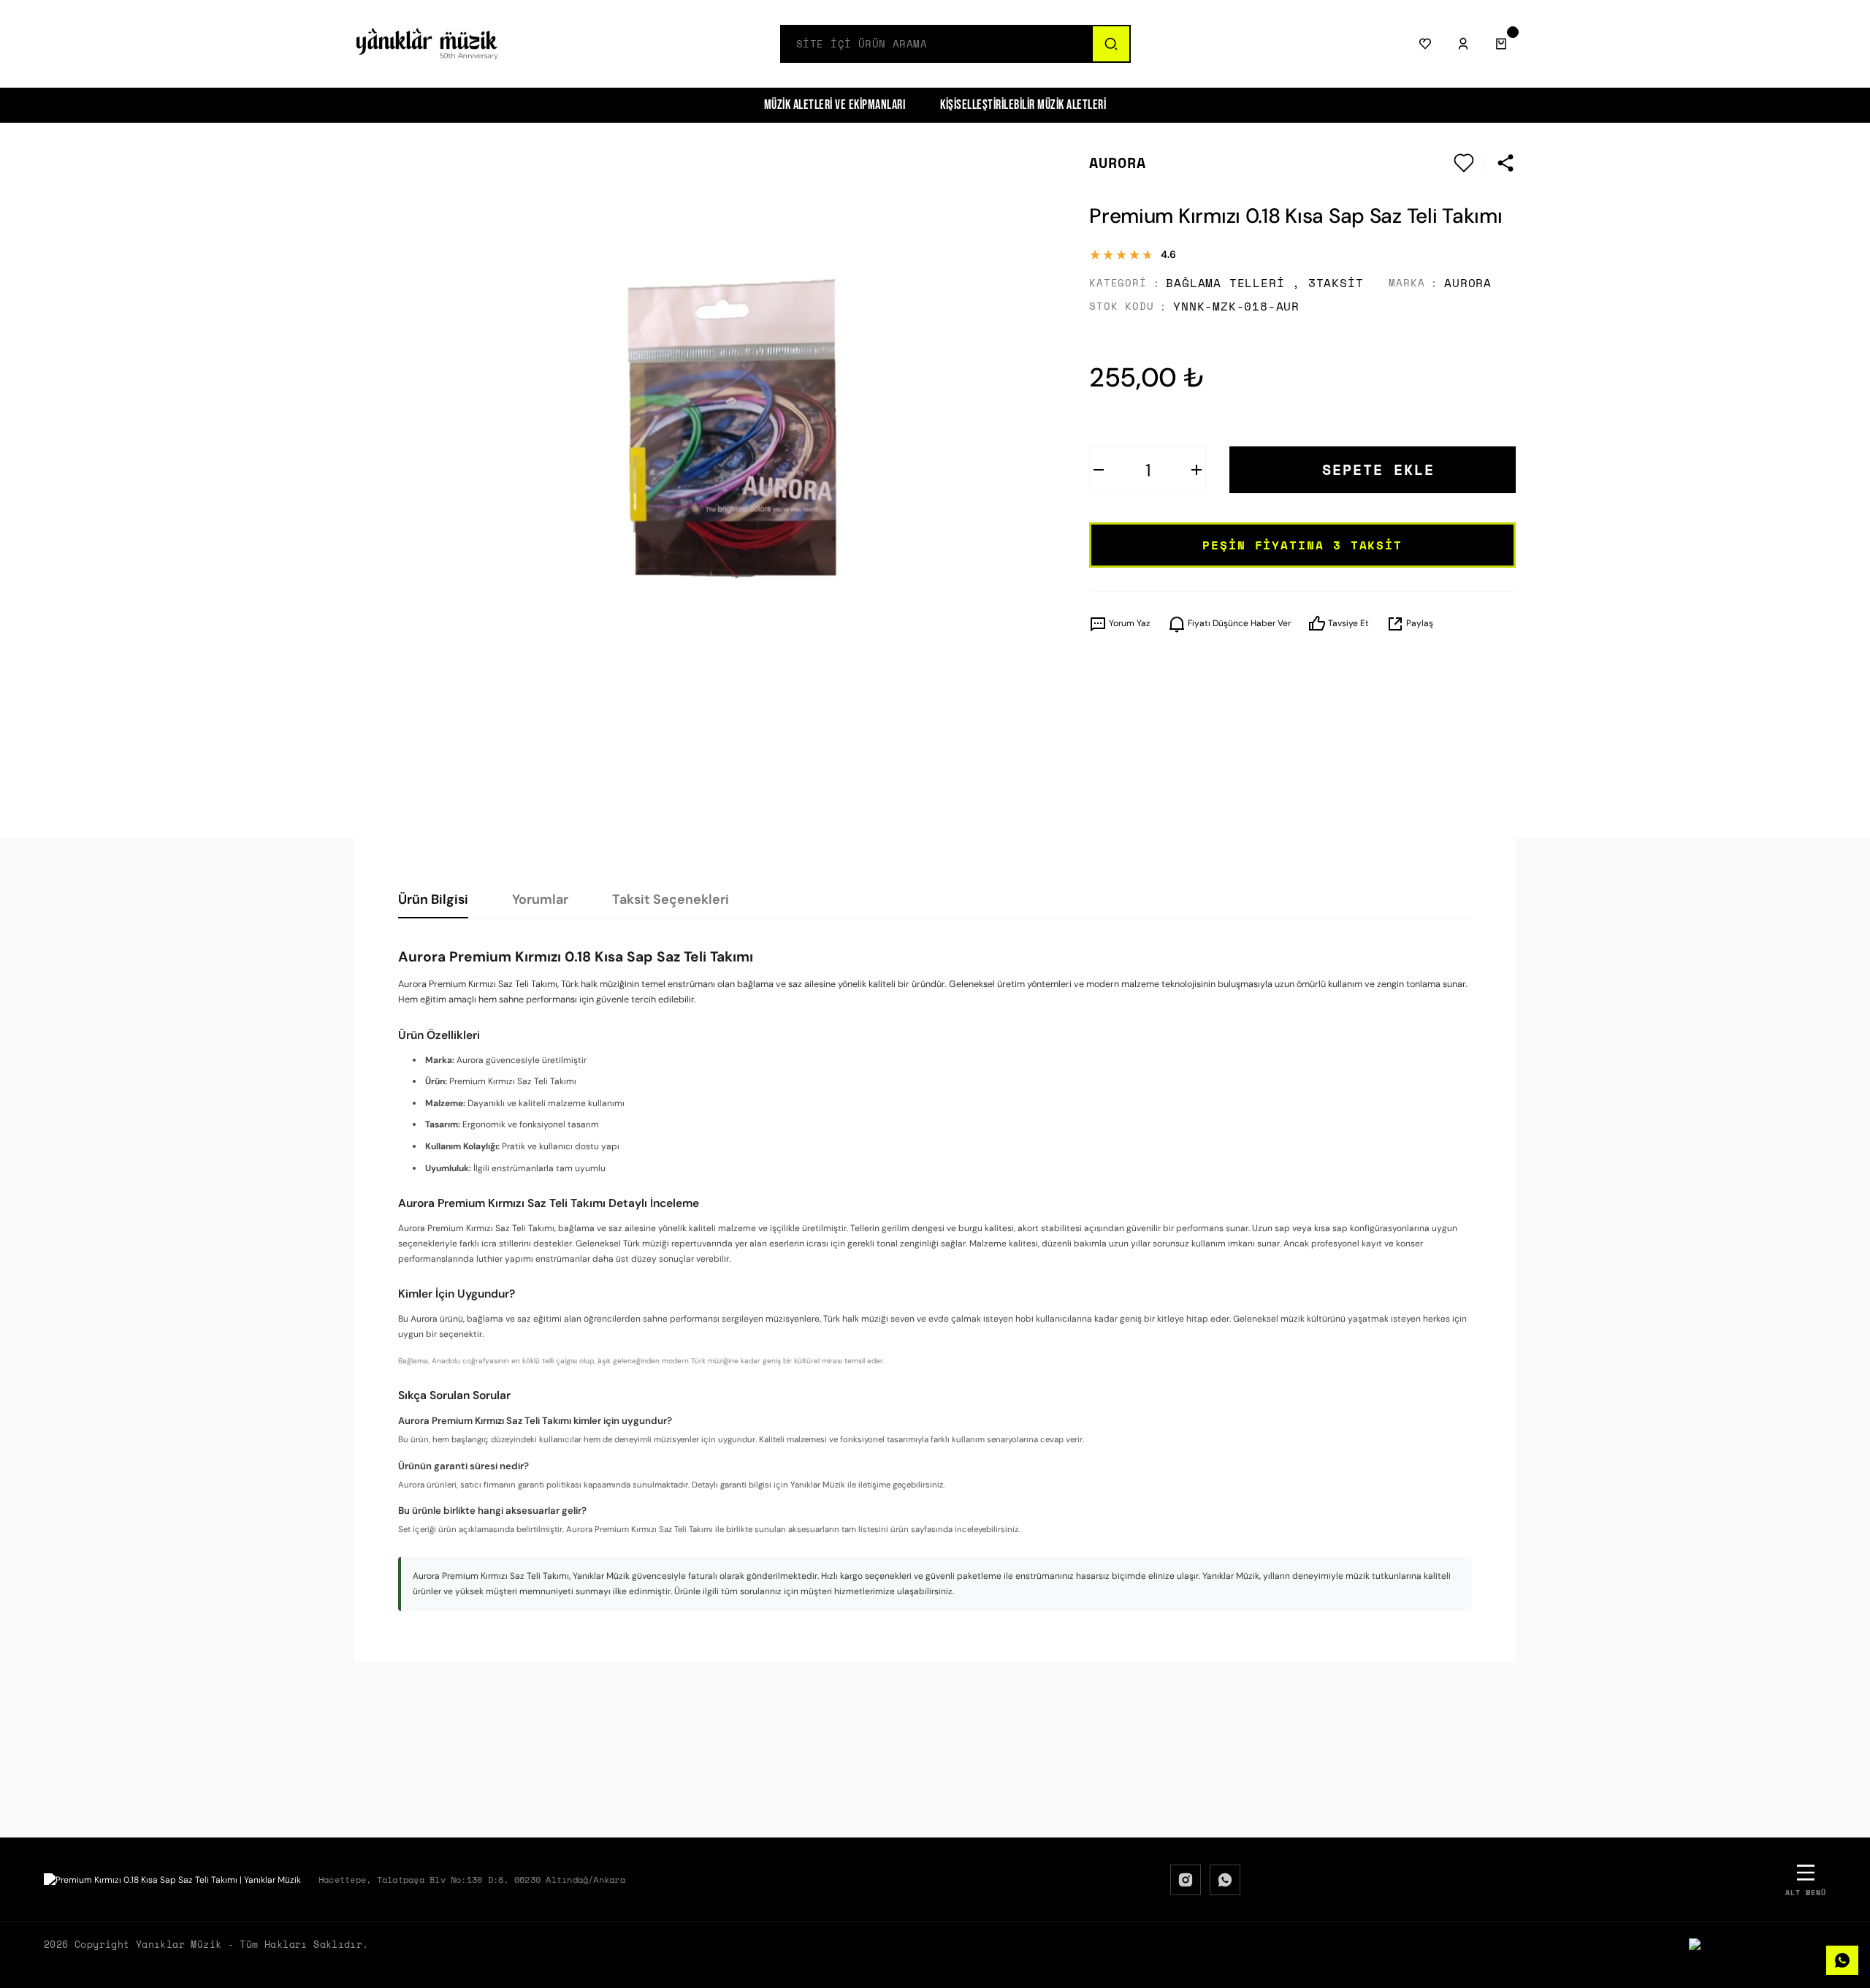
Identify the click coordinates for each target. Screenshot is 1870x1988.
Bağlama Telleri (1225, 283)
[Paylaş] (1505, 163)
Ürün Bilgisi (433, 899)
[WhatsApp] (1225, 1880)
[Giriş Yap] (1463, 44)
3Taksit (1336, 283)
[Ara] (1110, 44)
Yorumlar (540, 899)
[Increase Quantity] (1197, 470)
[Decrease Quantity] (1099, 470)
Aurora (1118, 163)
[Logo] (427, 44)
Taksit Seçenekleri (671, 899)
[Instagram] (1186, 1880)
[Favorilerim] (1425, 44)
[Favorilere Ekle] (1464, 163)
